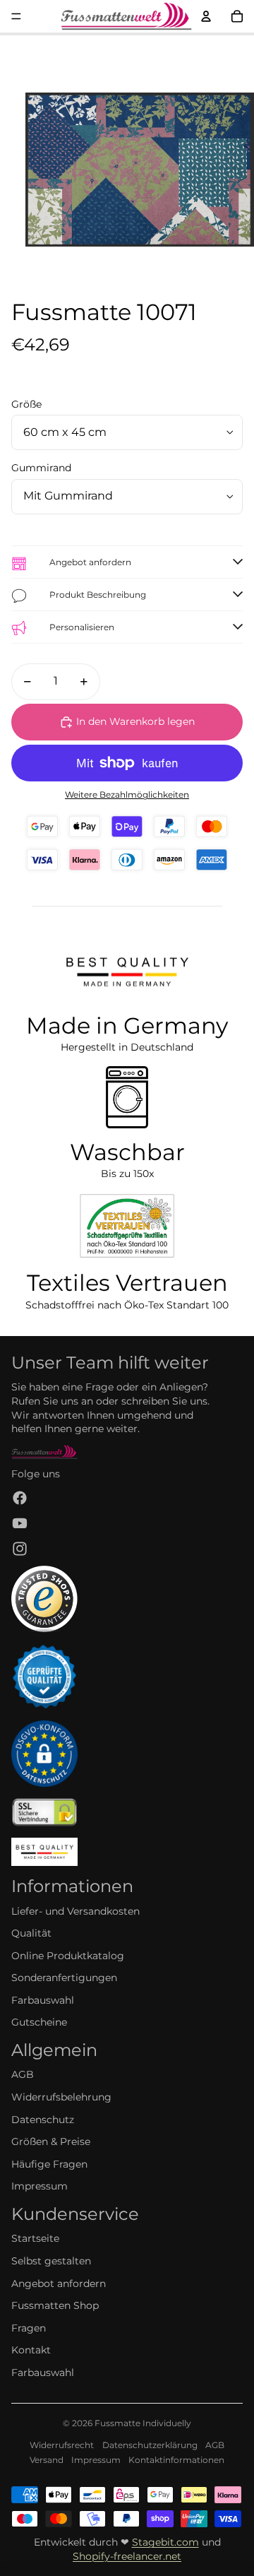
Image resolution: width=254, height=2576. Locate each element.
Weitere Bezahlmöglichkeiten (127, 795)
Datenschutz (43, 2120)
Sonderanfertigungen (64, 1978)
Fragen (29, 2328)
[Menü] (16, 16)
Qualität (31, 1933)
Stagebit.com (165, 2542)
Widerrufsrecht (62, 2445)
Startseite (35, 2238)
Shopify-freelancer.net (127, 2556)
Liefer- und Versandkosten (75, 1911)
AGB (23, 2074)
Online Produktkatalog (68, 1956)
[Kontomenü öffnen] (206, 16)
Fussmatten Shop (55, 2305)
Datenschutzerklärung (150, 2445)
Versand (47, 2460)
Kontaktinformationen (176, 2460)
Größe (26, 404)
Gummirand (41, 468)
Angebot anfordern (59, 2283)
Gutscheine (39, 2022)
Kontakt (31, 2350)
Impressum (40, 2186)
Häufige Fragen (49, 2164)
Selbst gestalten (51, 2261)
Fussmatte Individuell (140, 2423)
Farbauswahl (43, 2000)
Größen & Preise (51, 2141)
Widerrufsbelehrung (61, 2097)
